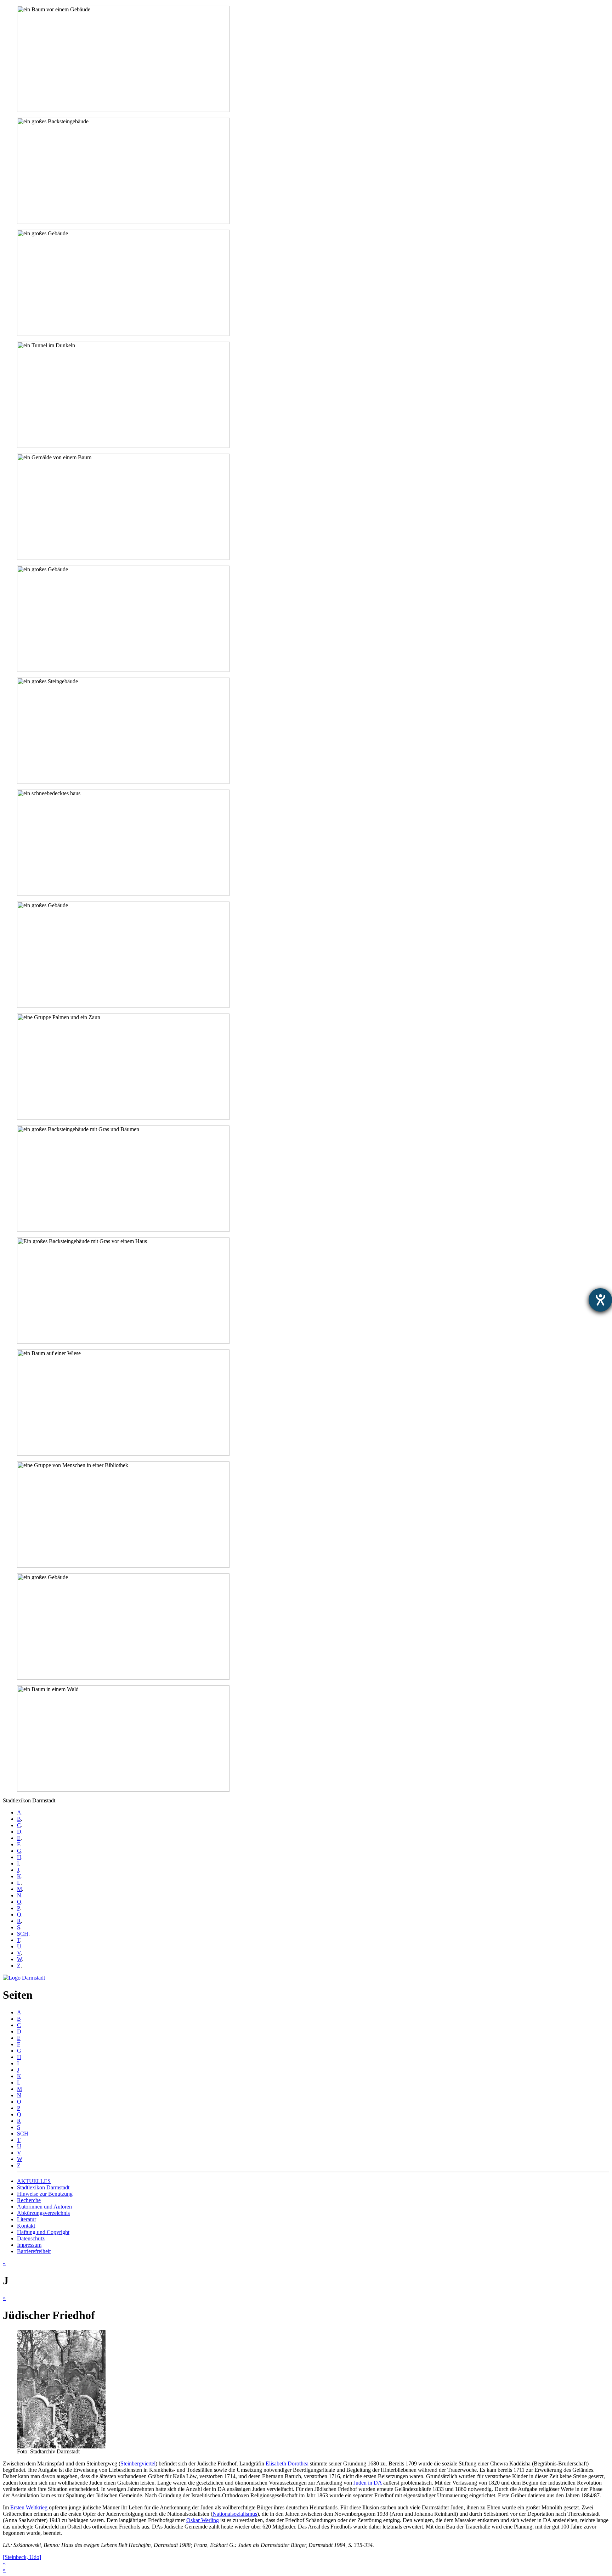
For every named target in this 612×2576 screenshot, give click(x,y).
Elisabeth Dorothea (287, 2463)
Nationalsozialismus (235, 2514)
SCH (23, 1934)
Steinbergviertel (138, 2463)
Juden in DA (368, 2483)
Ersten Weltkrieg (29, 2507)
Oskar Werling (203, 2520)
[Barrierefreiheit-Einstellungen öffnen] (600, 1300)
